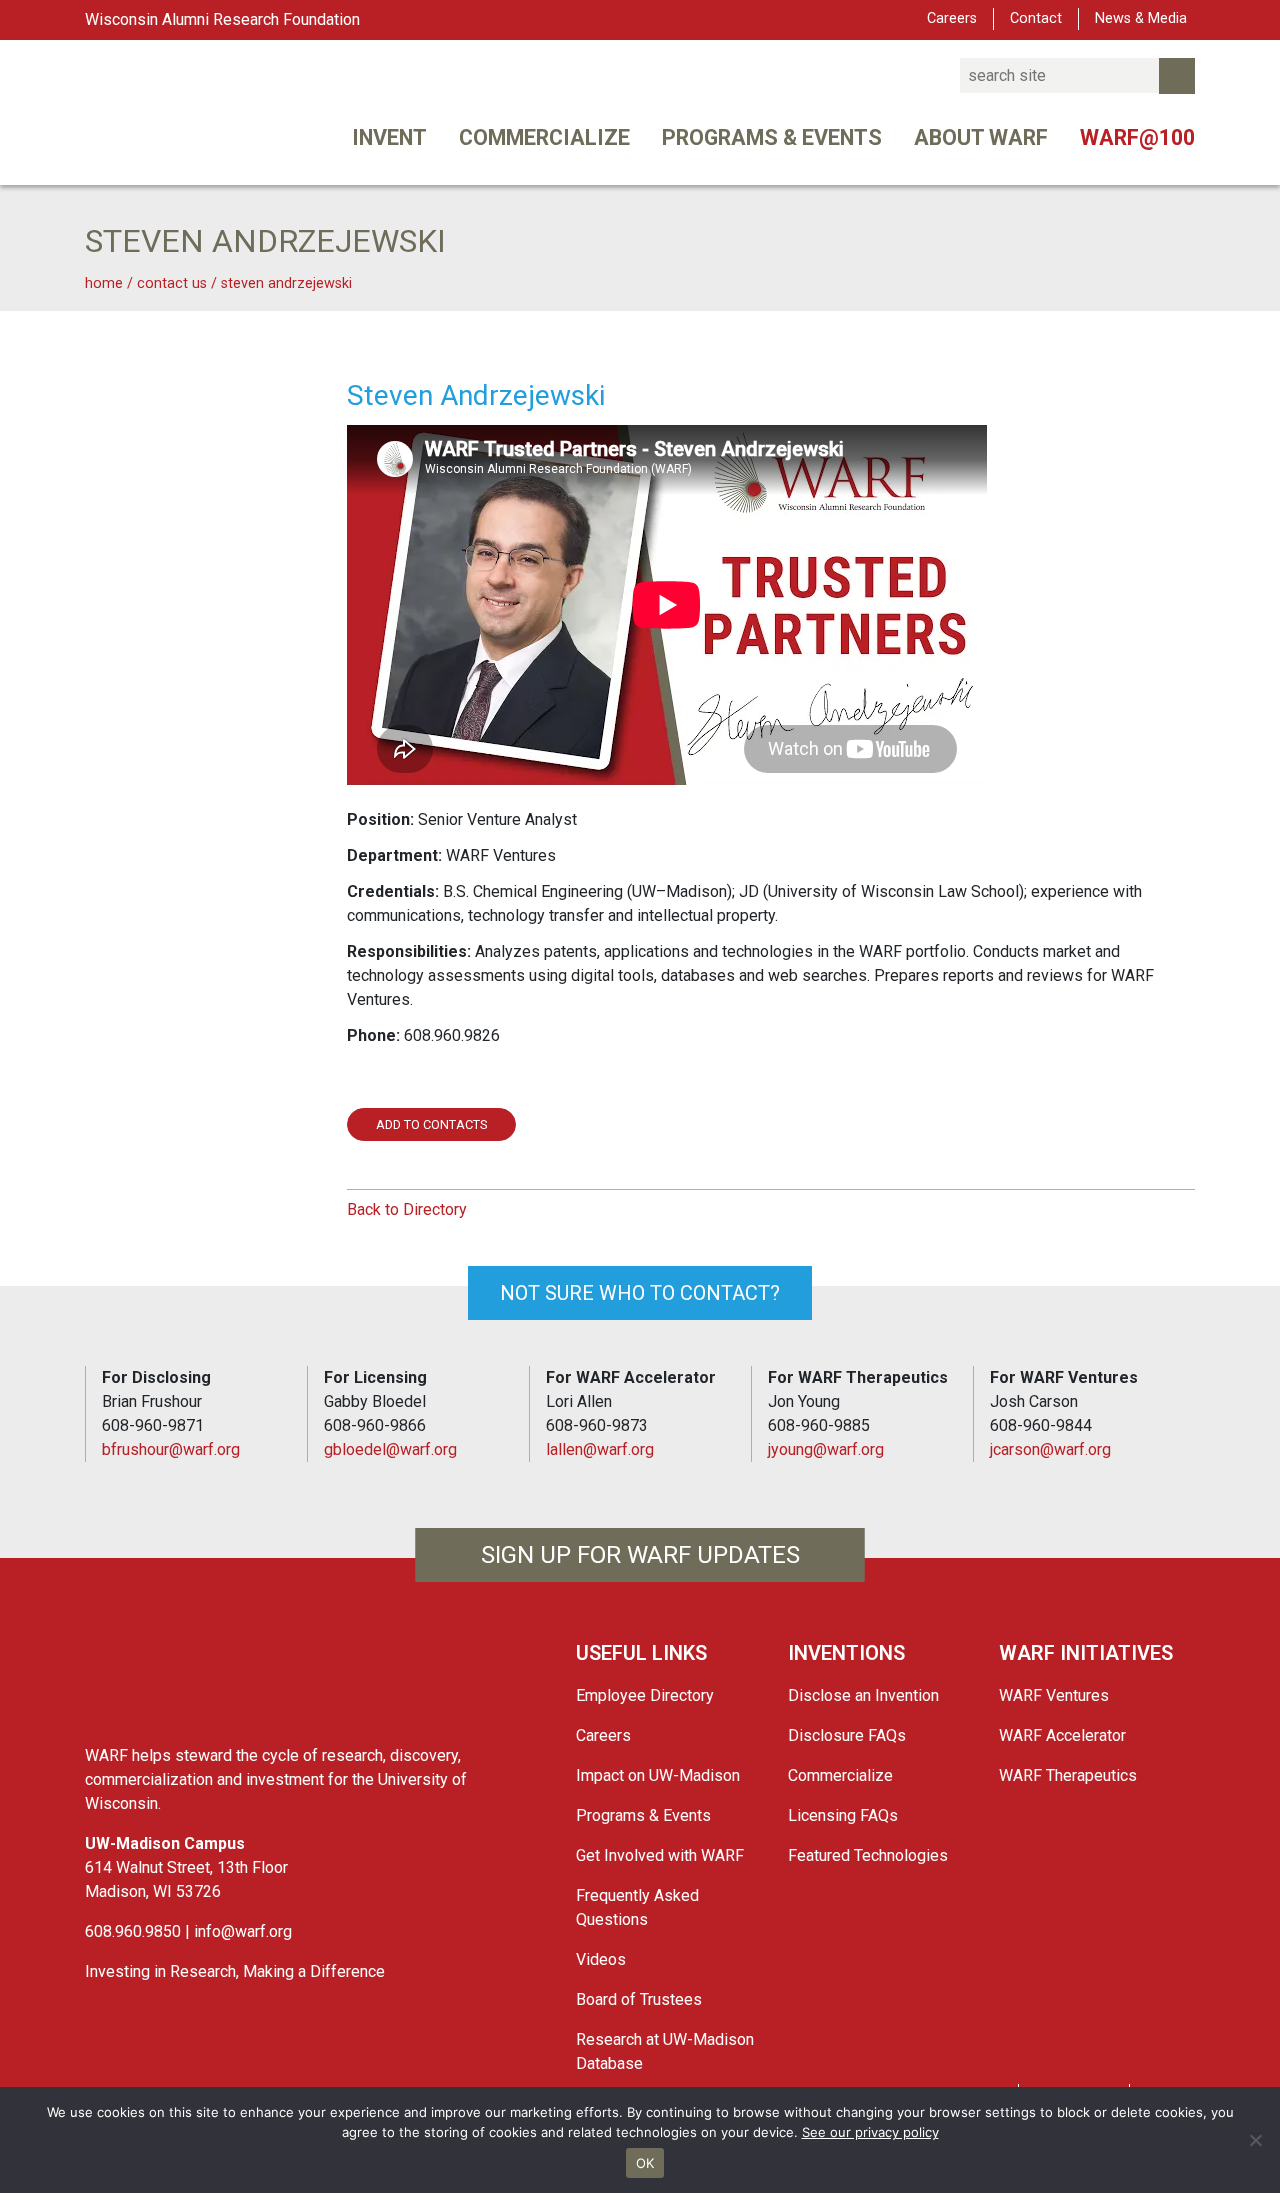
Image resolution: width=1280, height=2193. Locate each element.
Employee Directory (645, 1695)
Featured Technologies (868, 1855)
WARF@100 (1137, 137)
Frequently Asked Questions (637, 1907)
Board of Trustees (639, 1999)
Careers (952, 18)
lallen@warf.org (600, 1449)
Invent (389, 137)
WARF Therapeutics (1068, 1775)
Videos (601, 1959)
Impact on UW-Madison (658, 1775)
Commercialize (544, 137)
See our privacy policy (870, 2132)
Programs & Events (772, 137)
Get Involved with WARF (660, 1855)
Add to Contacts (431, 1124)
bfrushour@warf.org (171, 1449)
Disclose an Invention (863, 1695)
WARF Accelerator (1062, 1735)
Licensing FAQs (843, 1815)
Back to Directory (407, 1209)
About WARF (981, 137)
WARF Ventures (1054, 1695)
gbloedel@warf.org (390, 1449)
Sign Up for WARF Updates (640, 1555)
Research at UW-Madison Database (665, 2051)
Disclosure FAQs (847, 1735)
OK (645, 2163)
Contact (1036, 18)
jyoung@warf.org (826, 1449)
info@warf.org (243, 1931)
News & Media (1141, 18)
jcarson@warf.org (1050, 1449)
